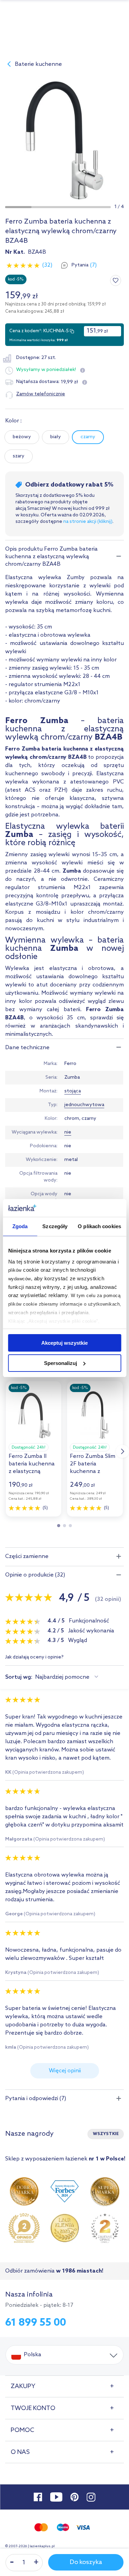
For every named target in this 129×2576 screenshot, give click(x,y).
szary (19, 456)
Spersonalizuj (61, 1363)
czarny (88, 437)
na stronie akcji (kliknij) (88, 522)
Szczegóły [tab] (55, 1226)
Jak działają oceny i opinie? (34, 1658)
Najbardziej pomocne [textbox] (62, 1677)
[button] (18, 207)
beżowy (22, 437)
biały (56, 437)
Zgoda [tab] (20, 1226)
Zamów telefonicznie (41, 394)
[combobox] (68, 1677)
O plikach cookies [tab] (99, 1226)
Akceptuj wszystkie (64, 1343)
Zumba (72, 1077)
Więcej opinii (64, 2071)
